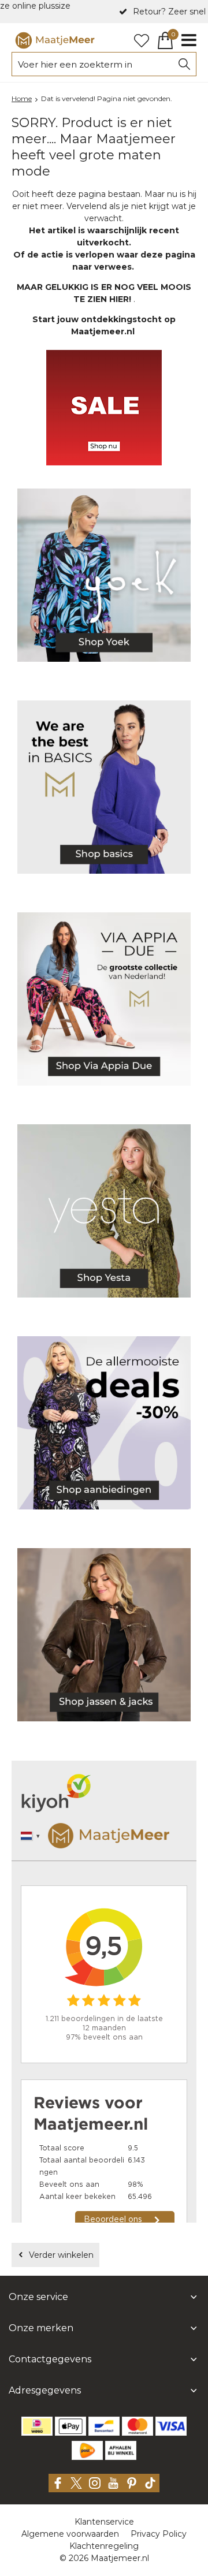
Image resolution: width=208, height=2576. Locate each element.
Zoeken (184, 64)
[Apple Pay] (70, 2426)
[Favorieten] (142, 40)
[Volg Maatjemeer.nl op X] (76, 2483)
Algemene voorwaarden (70, 2534)
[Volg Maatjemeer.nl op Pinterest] (132, 2483)
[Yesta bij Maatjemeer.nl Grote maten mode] (104, 1213)
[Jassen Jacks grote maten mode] (104, 1637)
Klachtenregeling (104, 2546)
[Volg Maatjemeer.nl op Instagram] (95, 2483)
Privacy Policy (159, 2534)
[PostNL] (87, 2450)
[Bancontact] (104, 2426)
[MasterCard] (138, 2426)
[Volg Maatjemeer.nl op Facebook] (58, 2483)
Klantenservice (104, 2522)
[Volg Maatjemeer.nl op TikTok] (150, 2483)
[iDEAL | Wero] (37, 2426)
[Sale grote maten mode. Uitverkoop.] (104, 1425)
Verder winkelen (61, 2255)
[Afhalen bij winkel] (121, 2450)
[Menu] (189, 40)
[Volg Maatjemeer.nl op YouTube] (113, 2483)
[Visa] (171, 2426)
